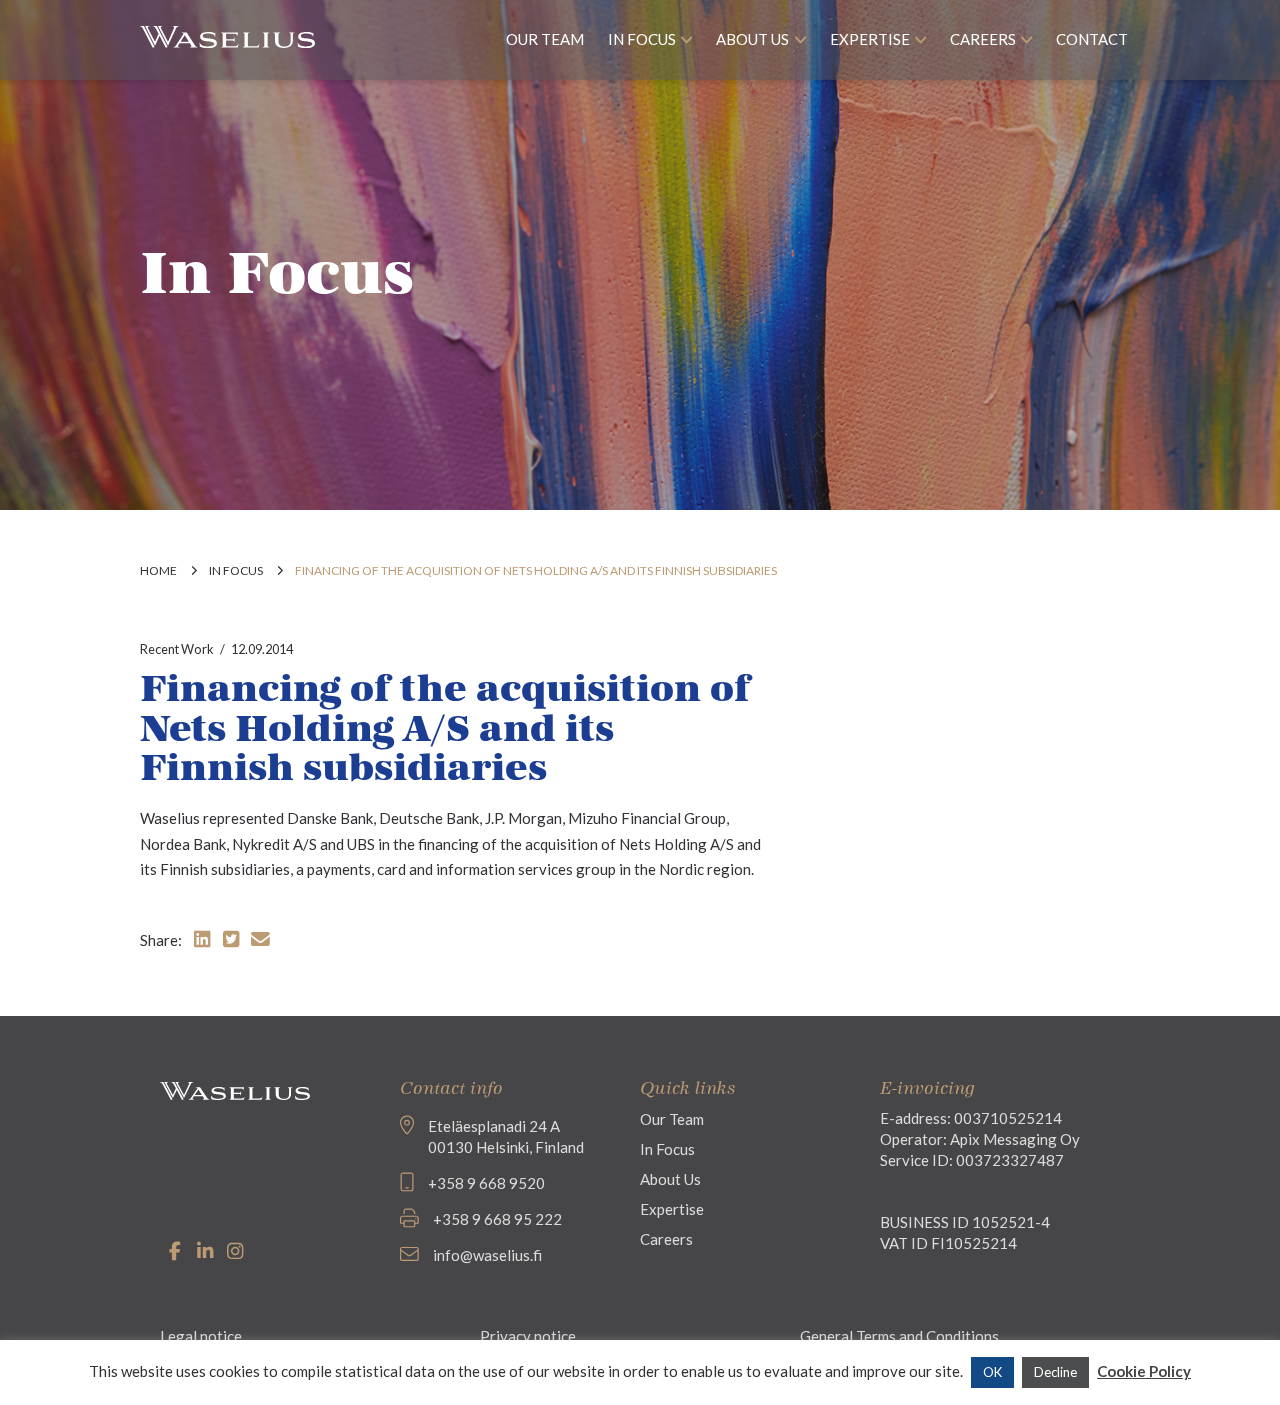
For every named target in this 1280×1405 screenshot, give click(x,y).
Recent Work (177, 649)
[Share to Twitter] (231, 938)
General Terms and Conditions (899, 1336)
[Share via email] (260, 938)
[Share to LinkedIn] (202, 938)
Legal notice (201, 1336)
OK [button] (992, 1372)
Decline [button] (1055, 1372)
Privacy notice (528, 1336)
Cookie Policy (1144, 1371)
